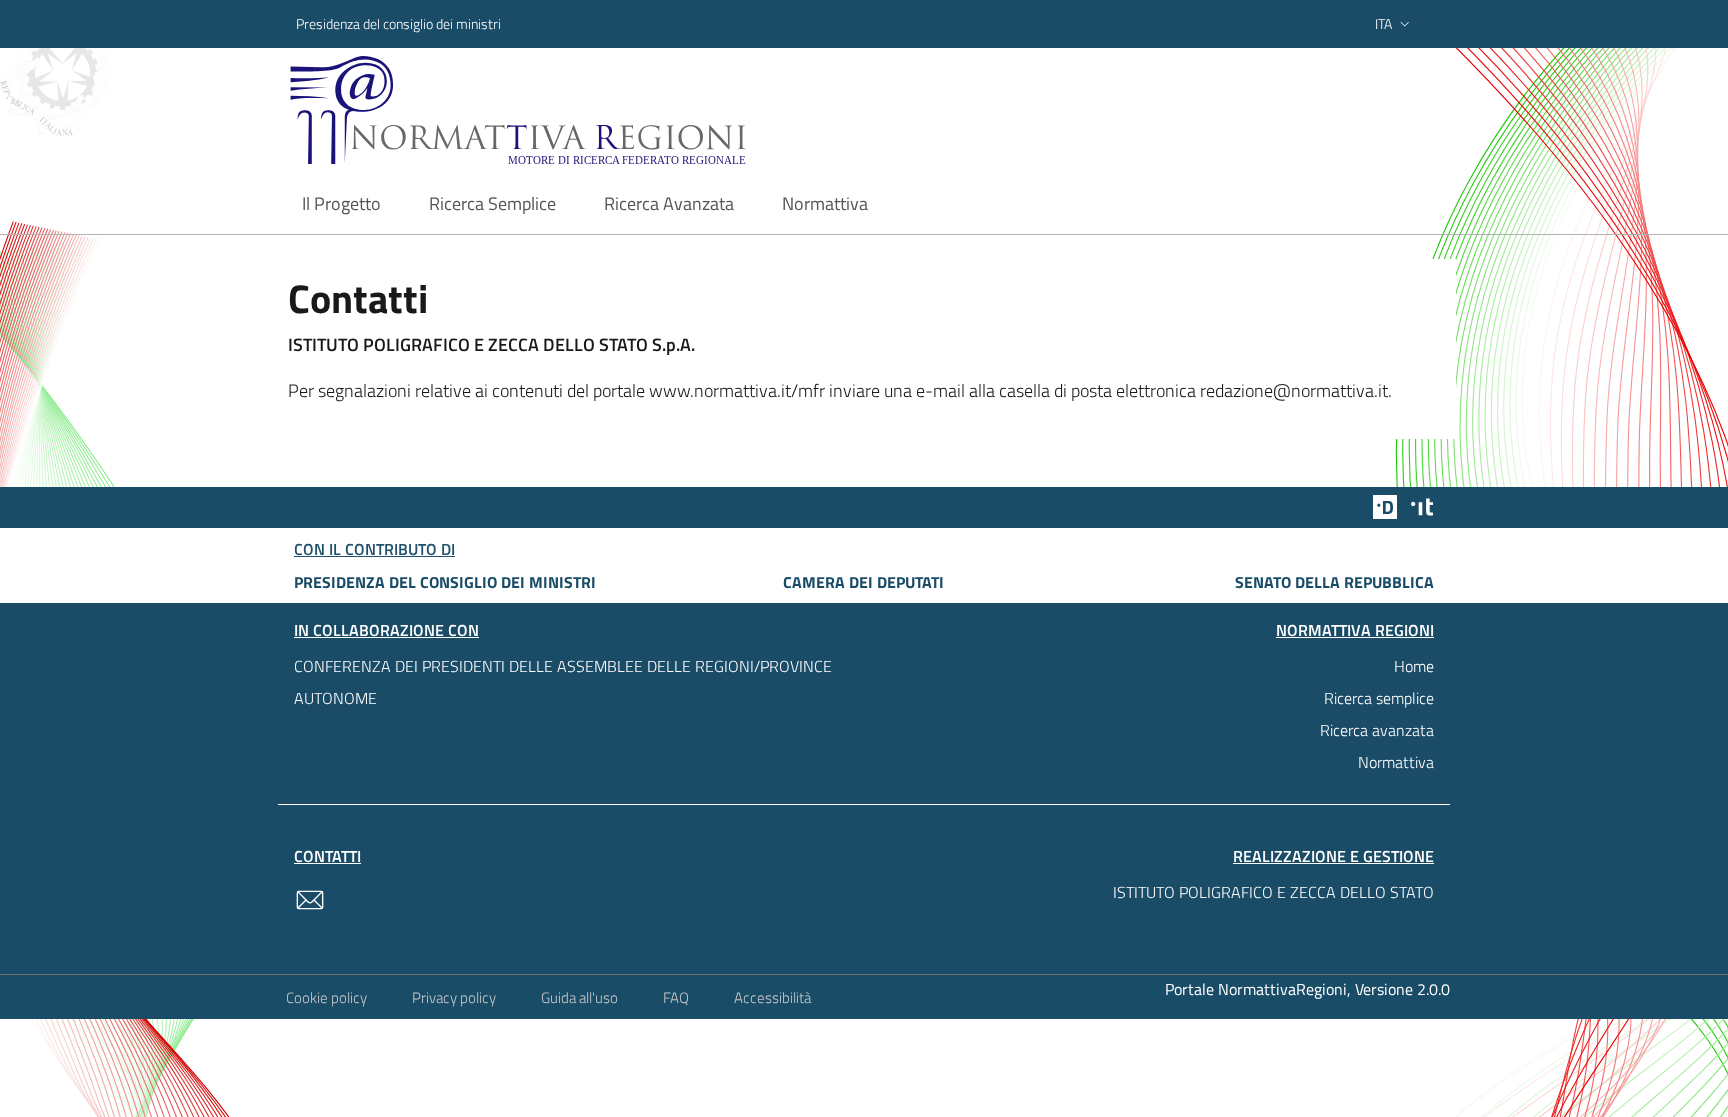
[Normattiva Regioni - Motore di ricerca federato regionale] (573, 110)
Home (1414, 666)
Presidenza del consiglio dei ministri (398, 23)
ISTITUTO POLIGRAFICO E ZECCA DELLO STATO (1273, 892)
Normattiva (1396, 762)
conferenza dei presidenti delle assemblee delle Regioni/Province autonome (563, 682)
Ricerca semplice (1379, 698)
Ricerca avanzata (1377, 730)
